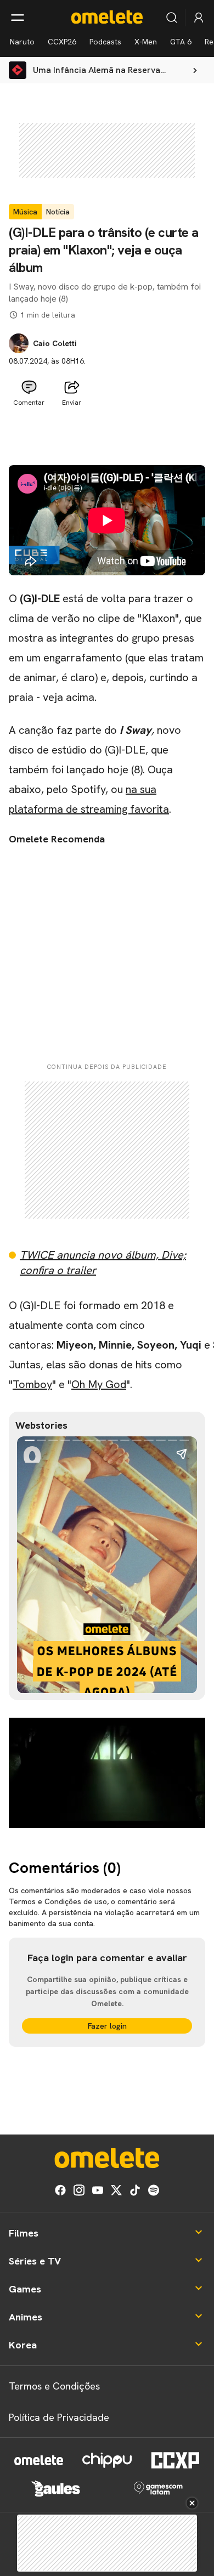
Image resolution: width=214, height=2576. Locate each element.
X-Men (146, 42)
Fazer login (107, 2026)
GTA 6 (181, 42)
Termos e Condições (54, 2386)
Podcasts (105, 42)
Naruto (22, 42)
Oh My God (99, 1384)
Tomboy (32, 1384)
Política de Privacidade (59, 2417)
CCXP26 (62, 42)
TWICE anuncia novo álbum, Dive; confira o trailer (103, 1262)
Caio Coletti (55, 343)
